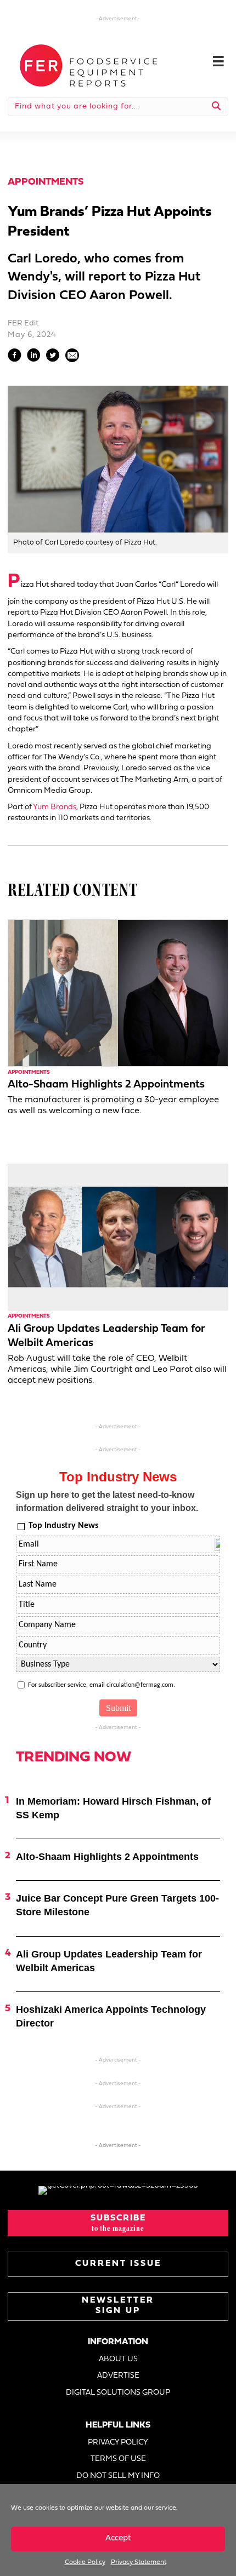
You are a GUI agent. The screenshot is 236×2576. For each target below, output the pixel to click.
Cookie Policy (85, 2562)
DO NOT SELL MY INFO (118, 2476)
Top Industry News (63, 1526)
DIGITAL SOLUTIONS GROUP (118, 2393)
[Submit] (217, 107)
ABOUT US (118, 2359)
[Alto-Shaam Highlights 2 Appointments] (118, 993)
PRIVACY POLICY (118, 2443)
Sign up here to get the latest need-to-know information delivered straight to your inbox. (107, 1501)
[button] (118, 2223)
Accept (118, 2538)
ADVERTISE (118, 2376)
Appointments (46, 182)
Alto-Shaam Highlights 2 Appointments (106, 1085)
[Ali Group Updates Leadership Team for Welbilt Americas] (118, 1237)
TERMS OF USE (118, 2459)
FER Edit (23, 324)
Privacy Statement (139, 2562)
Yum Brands (55, 807)
